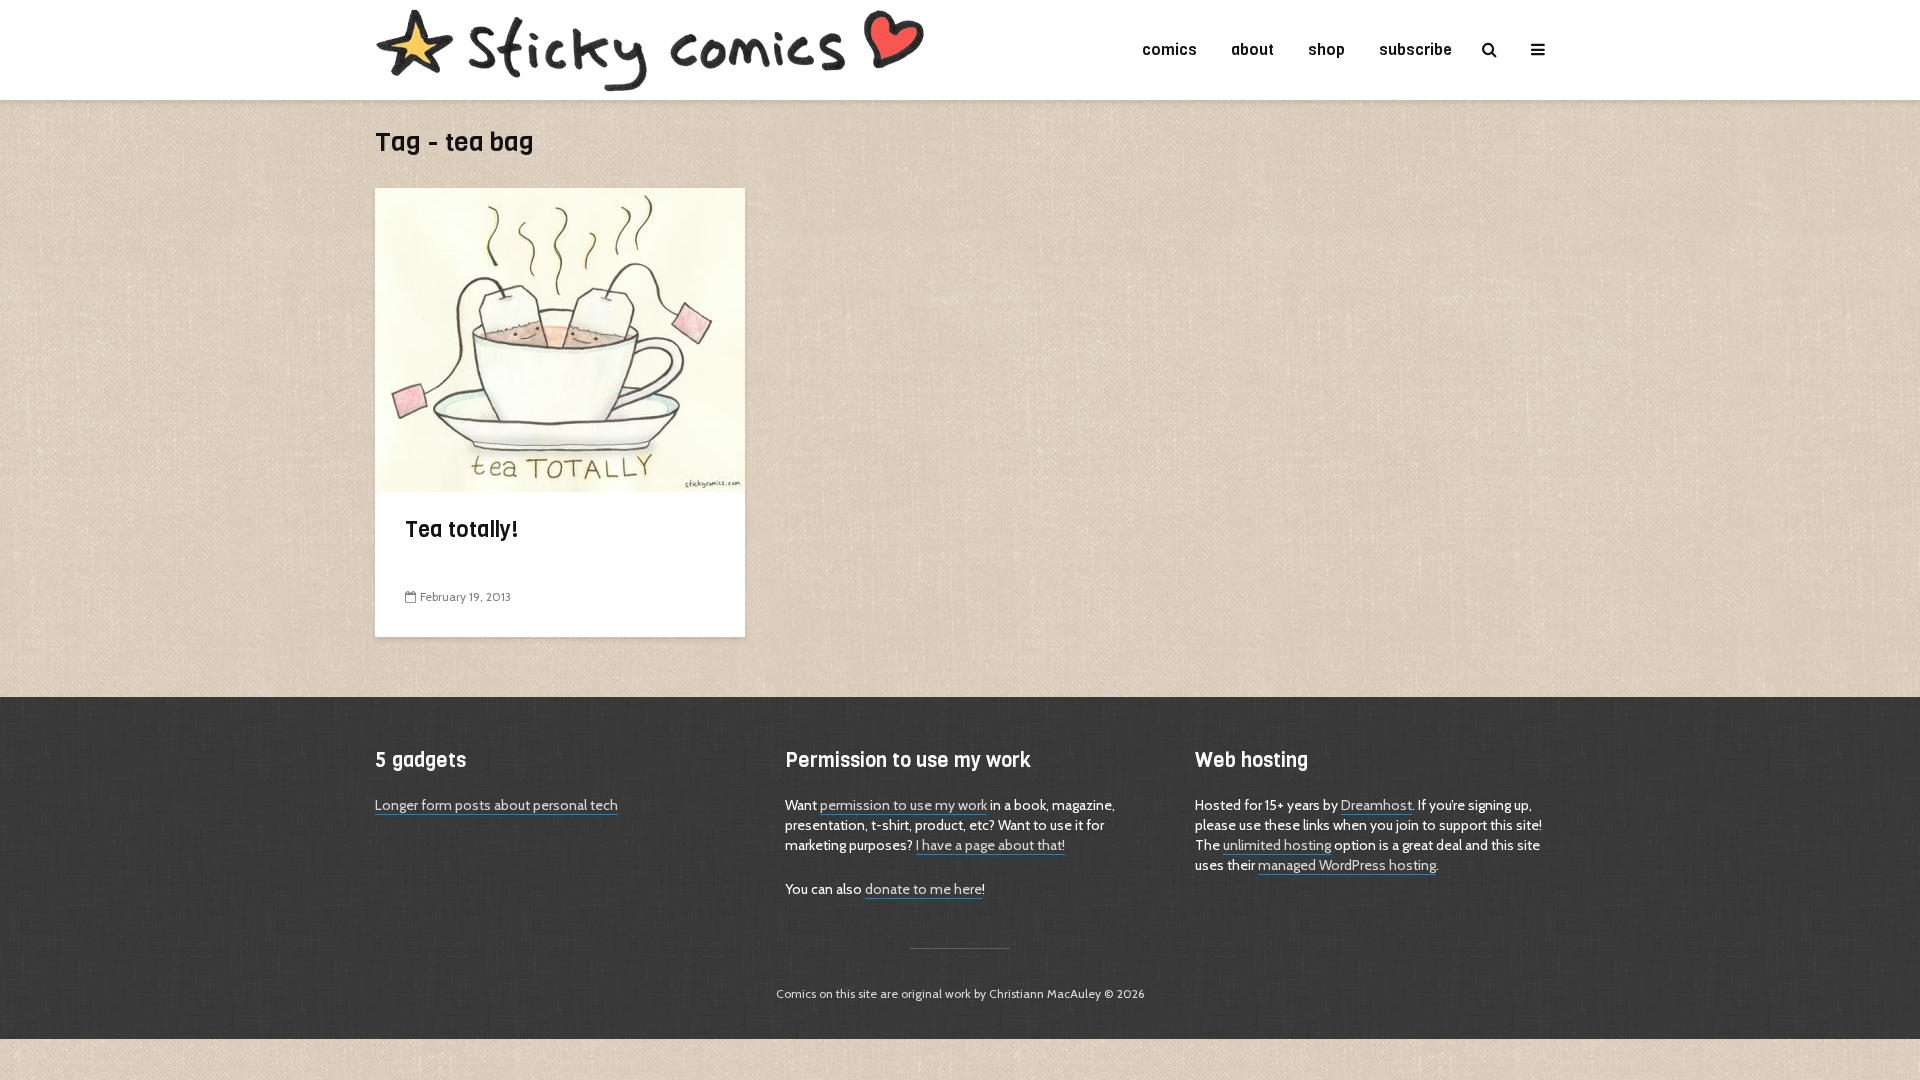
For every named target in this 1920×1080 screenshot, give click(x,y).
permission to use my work (903, 805)
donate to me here (923, 889)
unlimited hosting (1277, 845)
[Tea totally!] (560, 338)
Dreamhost (1376, 805)
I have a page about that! (990, 845)
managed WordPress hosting (1347, 865)
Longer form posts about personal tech (496, 805)
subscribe (1415, 49)
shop (1326, 49)
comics (1169, 49)
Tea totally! (462, 529)
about (1252, 49)
